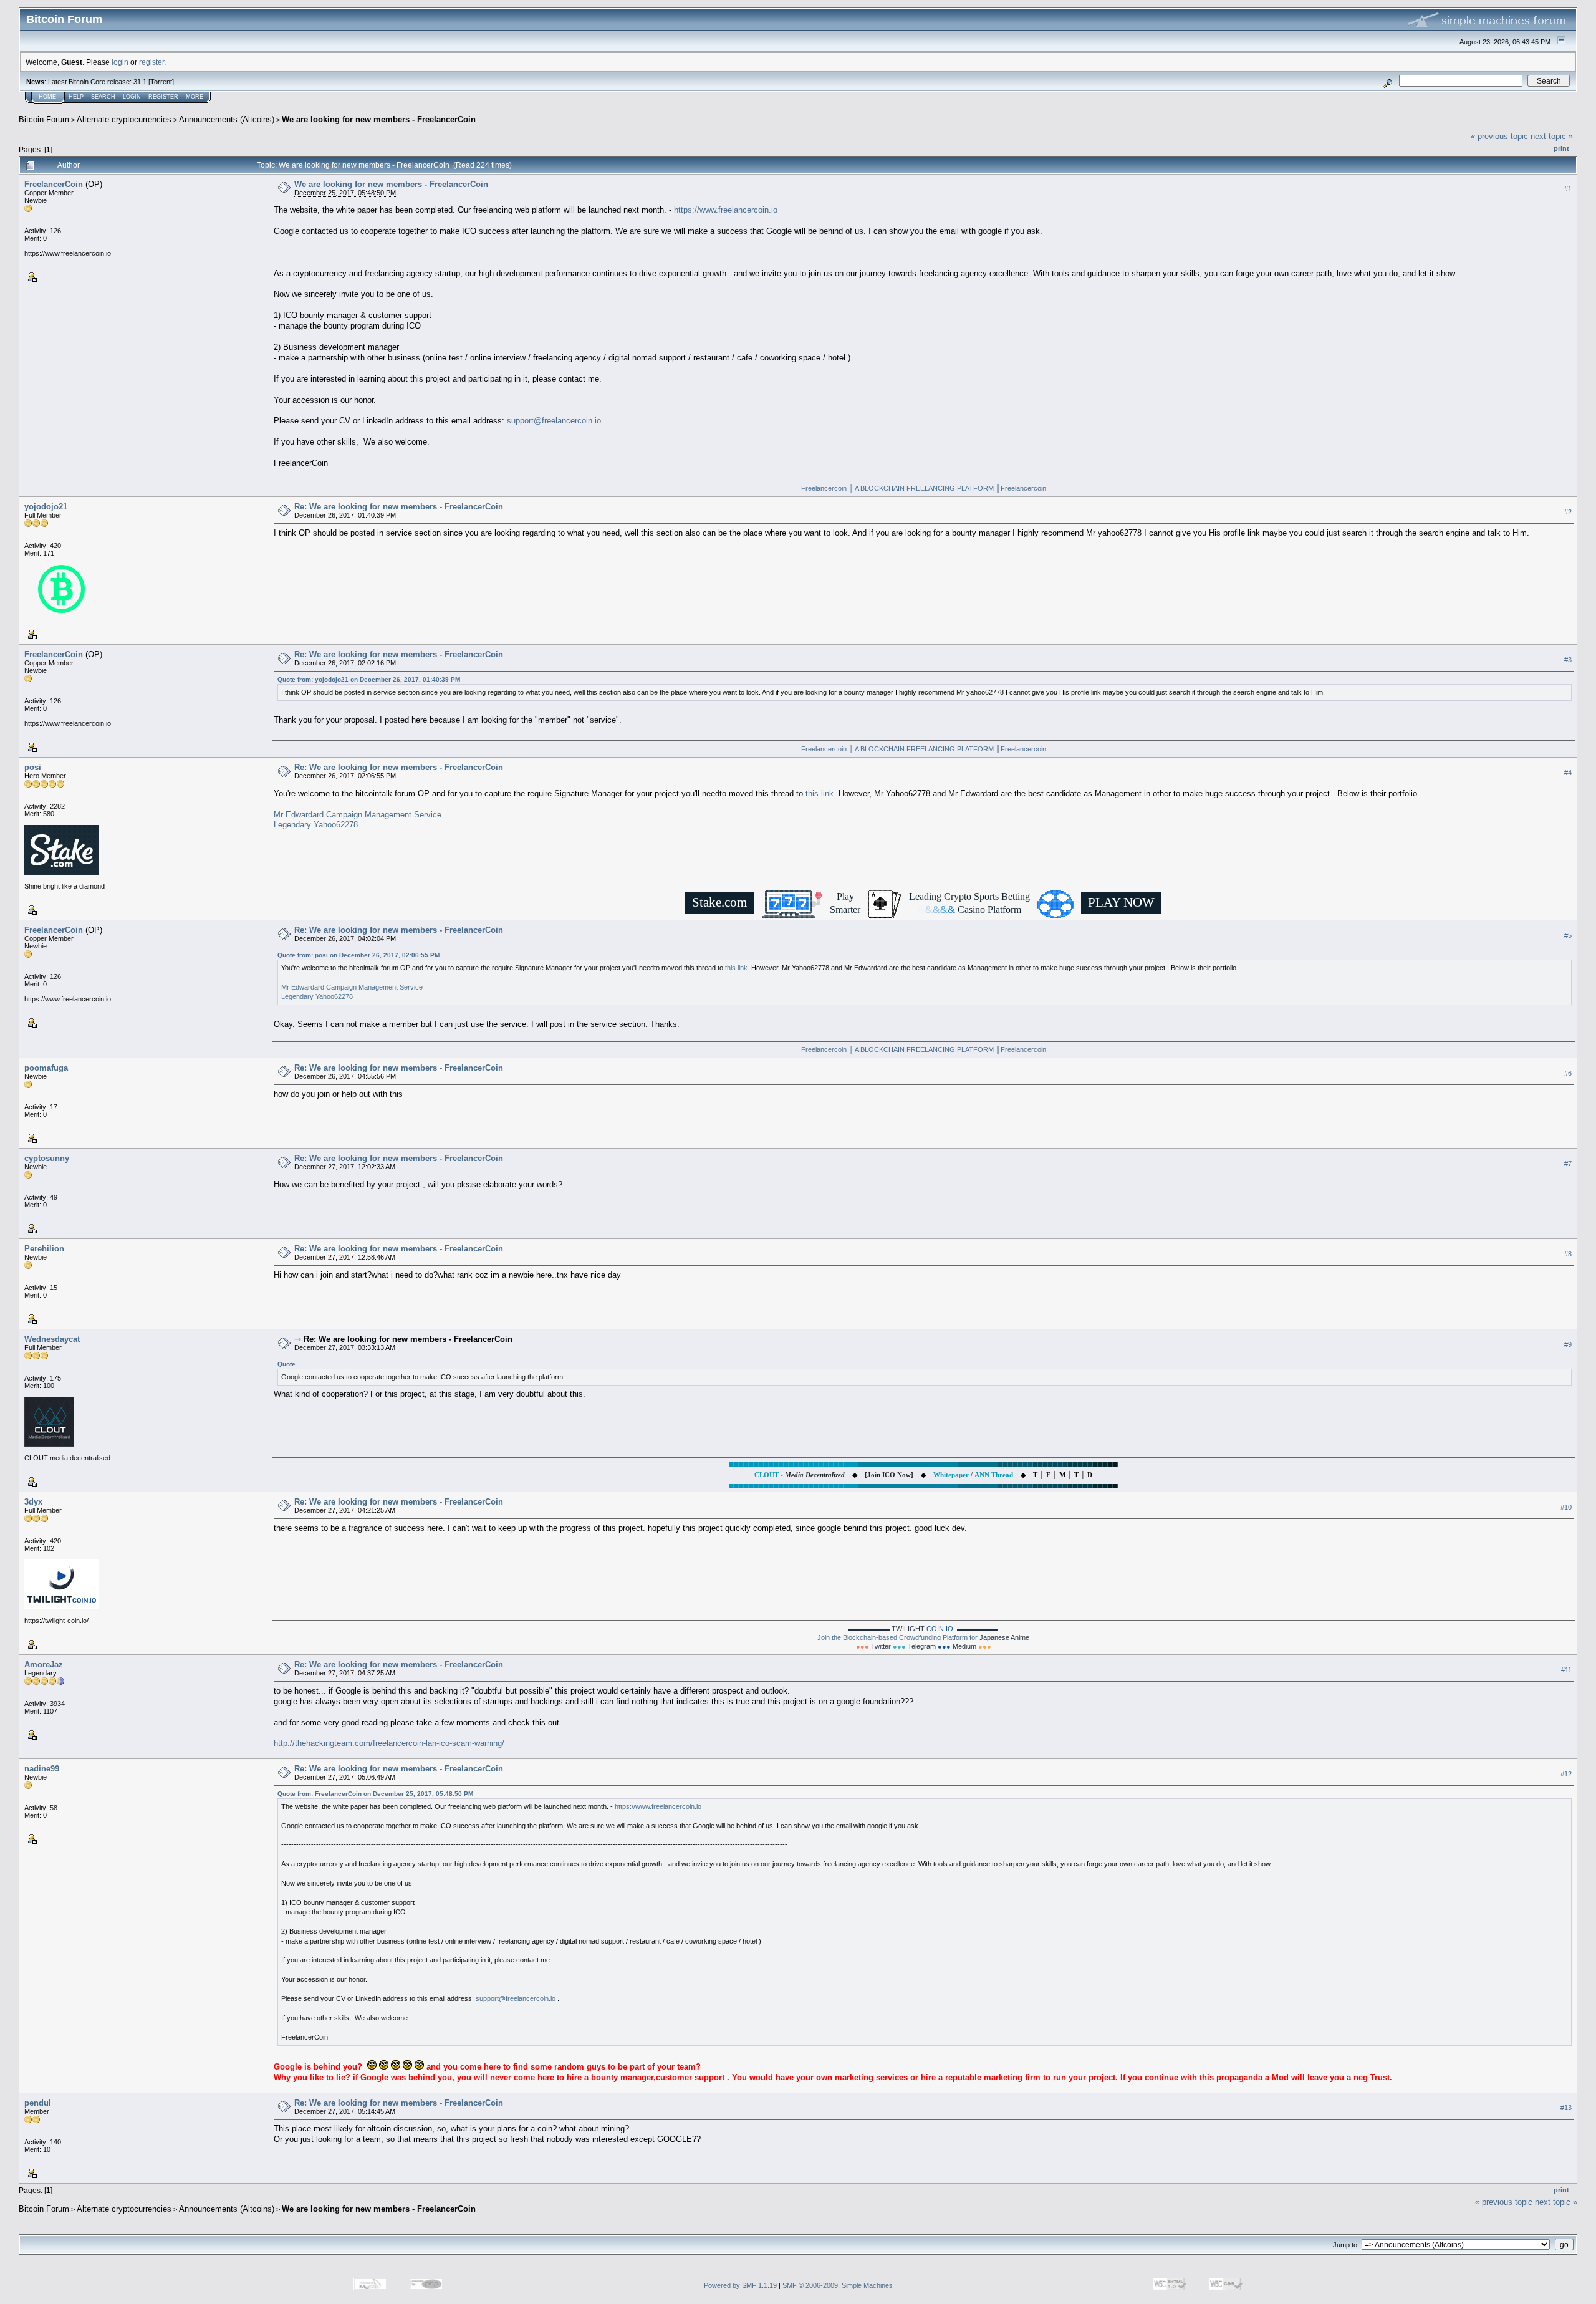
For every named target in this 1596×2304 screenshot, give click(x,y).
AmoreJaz (44, 1665)
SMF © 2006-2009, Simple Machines (838, 2285)
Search (103, 97)
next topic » (1552, 136)
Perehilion (44, 1249)
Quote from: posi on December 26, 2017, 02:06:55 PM (358, 955)
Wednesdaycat (52, 1339)
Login (132, 97)
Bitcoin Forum (44, 119)
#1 (1568, 189)
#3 (1568, 660)
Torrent (161, 82)
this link (820, 793)
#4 (1568, 773)
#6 (1568, 1073)
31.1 (140, 82)
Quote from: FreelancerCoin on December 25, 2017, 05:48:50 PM (375, 1794)
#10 (1566, 1507)
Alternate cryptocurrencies (124, 119)
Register (163, 97)
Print (1561, 148)
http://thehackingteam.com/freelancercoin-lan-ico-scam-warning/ (389, 1743)
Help (76, 97)
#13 (1566, 2108)
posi (33, 767)
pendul (38, 2103)
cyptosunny (47, 1158)
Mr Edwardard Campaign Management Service (358, 815)
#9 (1568, 1344)
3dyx (33, 1502)
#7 (1568, 1164)
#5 (1568, 935)
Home (47, 97)
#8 (1568, 1254)
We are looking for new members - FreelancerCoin (379, 119)
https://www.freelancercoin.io (726, 210)
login (120, 62)
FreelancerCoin (54, 184)
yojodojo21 (46, 507)
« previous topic (1499, 136)
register (151, 62)
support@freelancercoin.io (554, 421)
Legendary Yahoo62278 (316, 825)
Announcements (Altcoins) (227, 119)
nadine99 (42, 1769)
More (195, 97)
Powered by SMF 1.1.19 (740, 2285)
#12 (1566, 1774)
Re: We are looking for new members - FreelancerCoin (399, 507)
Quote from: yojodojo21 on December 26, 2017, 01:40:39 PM (369, 679)
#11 (1566, 1670)
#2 (1568, 512)
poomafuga (46, 1068)
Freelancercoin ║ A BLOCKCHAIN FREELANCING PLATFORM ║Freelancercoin (924, 488)
